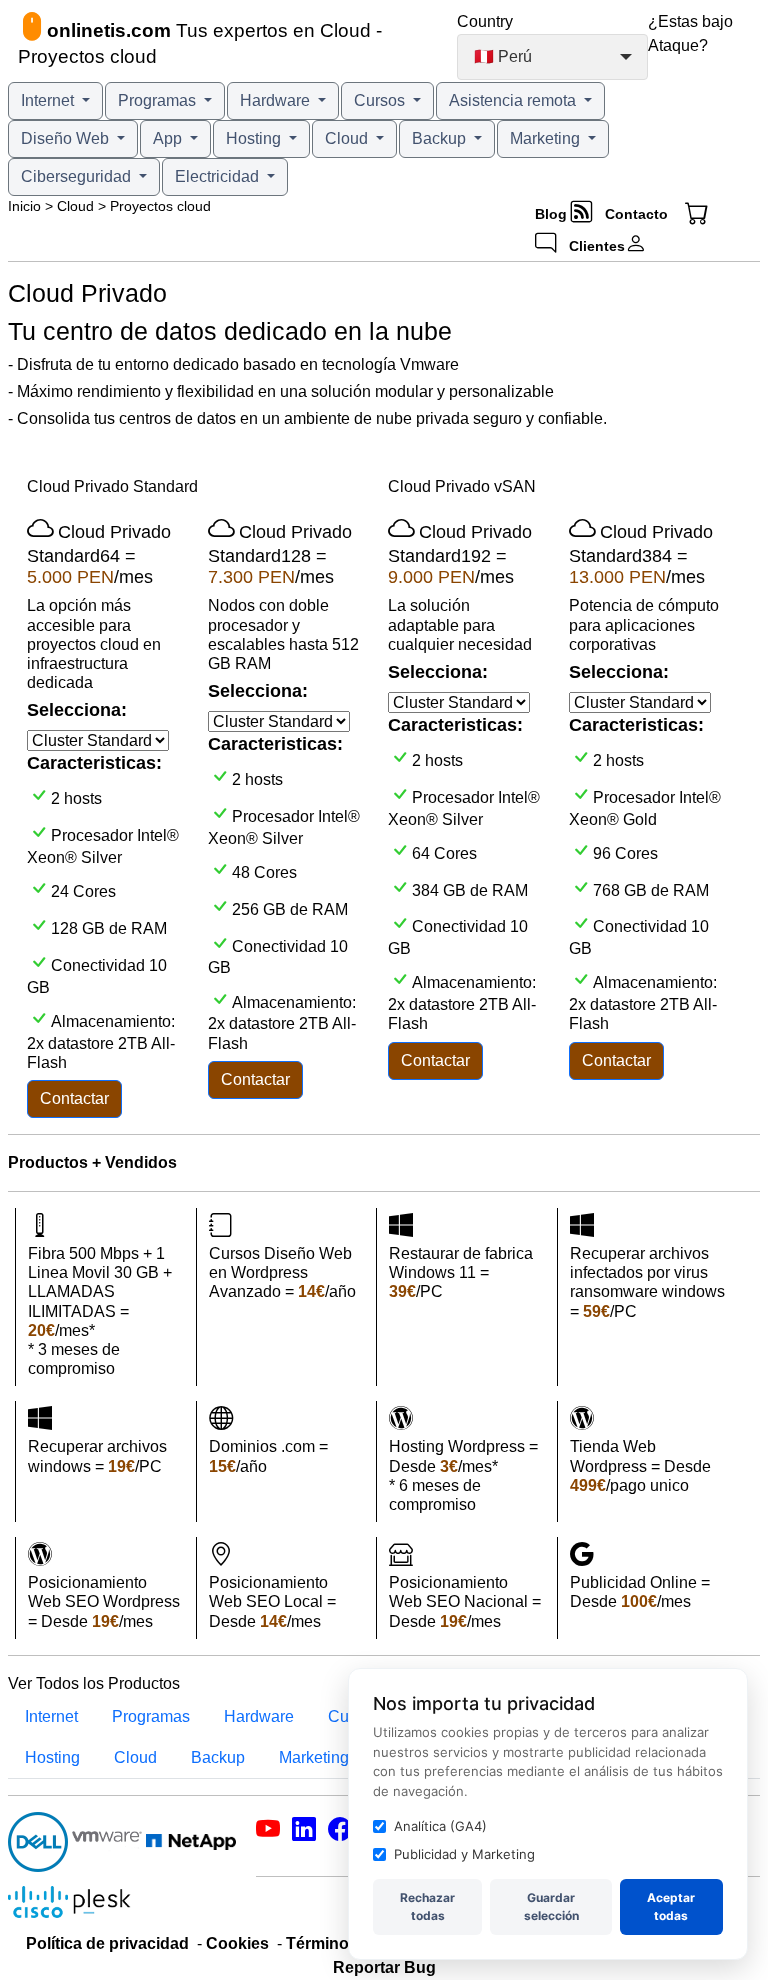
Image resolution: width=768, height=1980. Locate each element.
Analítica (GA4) (440, 1826)
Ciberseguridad (78, 176)
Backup (441, 138)
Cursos (381, 100)
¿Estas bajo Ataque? (690, 33)
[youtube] (268, 1832)
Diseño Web (67, 138)
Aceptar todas (671, 1906)
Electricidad (219, 176)
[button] (704, 214)
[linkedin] (304, 1832)
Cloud (348, 138)
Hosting (255, 138)
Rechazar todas (427, 1906)
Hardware (277, 100)
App (169, 138)
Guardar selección (551, 1906)
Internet (49, 100)
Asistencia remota (514, 100)
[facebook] (340, 1832)
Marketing (547, 138)
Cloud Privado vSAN (462, 486)
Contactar (74, 1098)
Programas (159, 100)
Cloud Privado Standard (112, 486)
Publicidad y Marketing (464, 1854)
